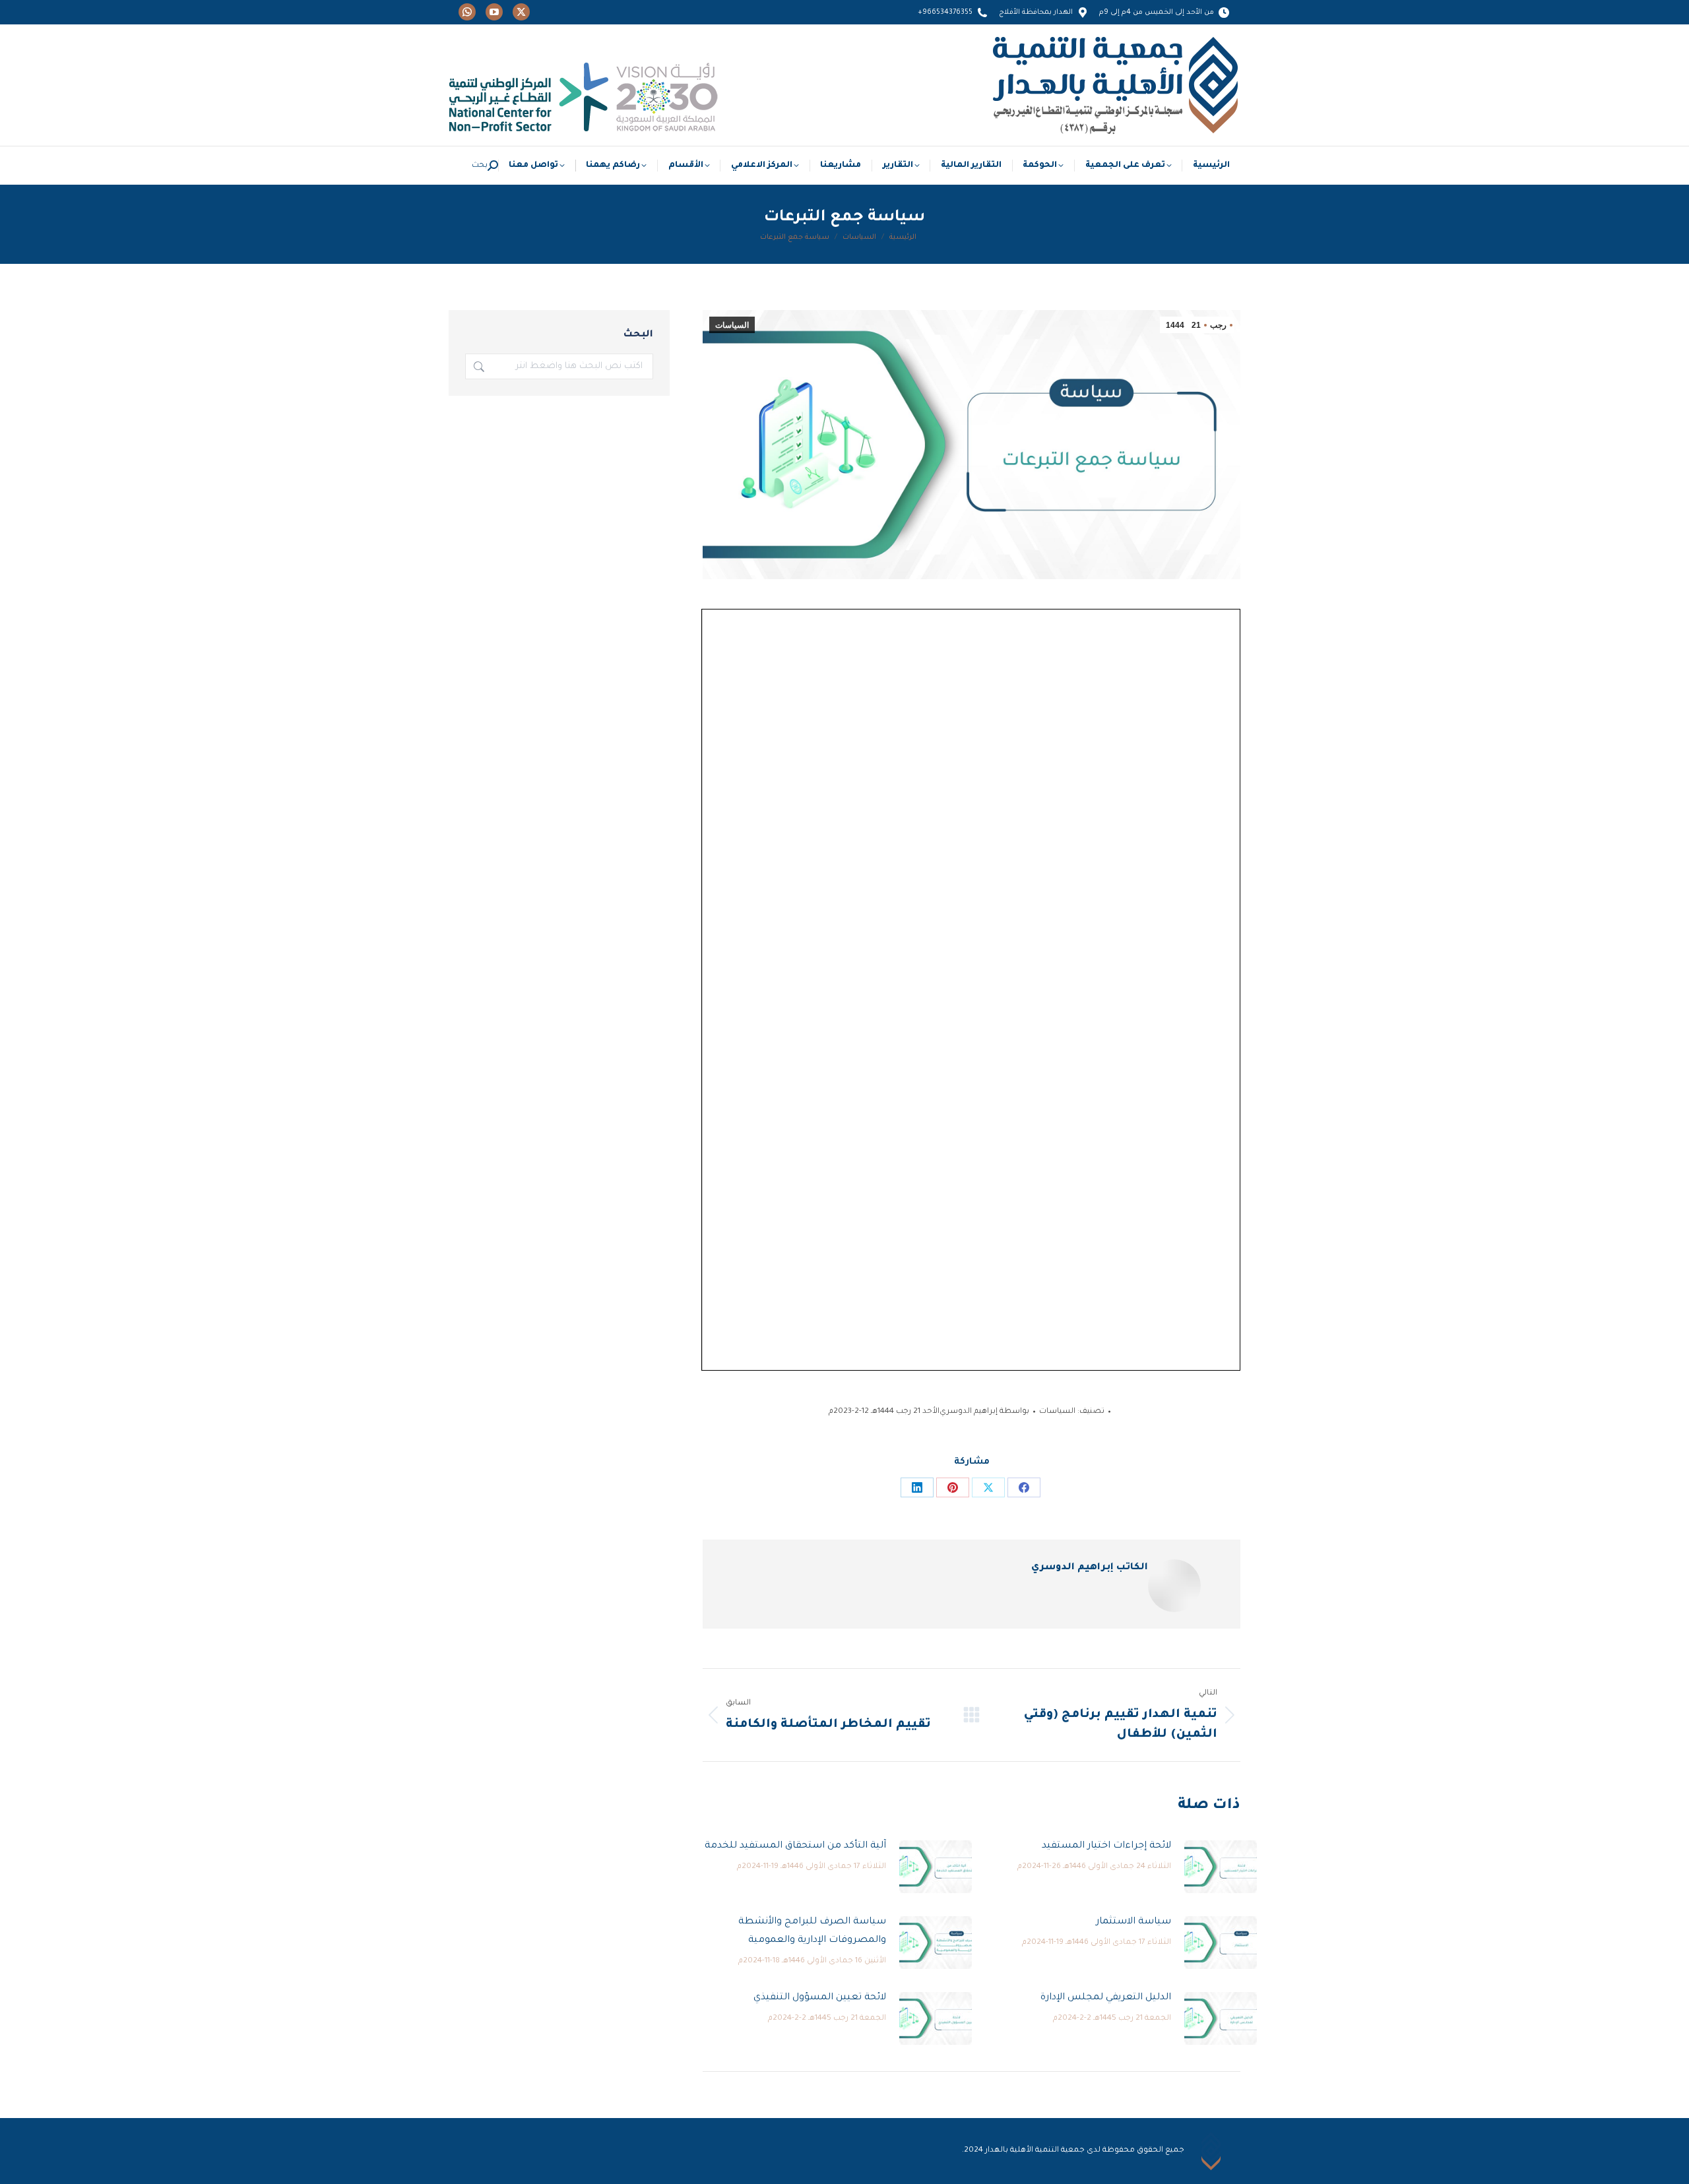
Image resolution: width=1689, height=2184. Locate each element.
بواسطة (984, 1412)
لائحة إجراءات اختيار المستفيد (1106, 1846)
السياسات (732, 325)
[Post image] (1221, 1867)
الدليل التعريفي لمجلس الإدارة (1106, 1998)
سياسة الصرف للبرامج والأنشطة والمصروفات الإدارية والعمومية (812, 1931)
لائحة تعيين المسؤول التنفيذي (820, 1998)
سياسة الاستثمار (1133, 1922)
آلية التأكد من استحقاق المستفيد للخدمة (795, 1846)
